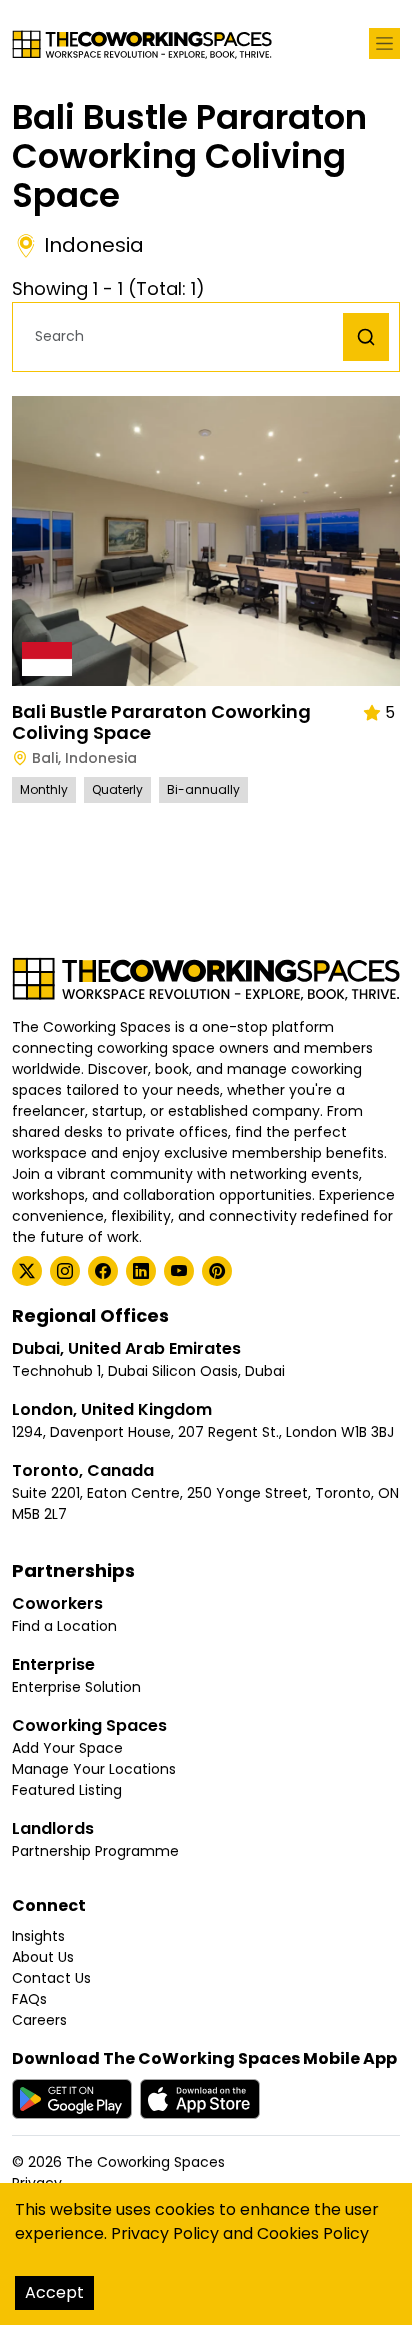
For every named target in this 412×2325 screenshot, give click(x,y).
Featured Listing (67, 1790)
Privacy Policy (165, 2233)
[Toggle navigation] (384, 43)
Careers (39, 2020)
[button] (183, 336)
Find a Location (64, 1626)
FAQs (29, 1999)
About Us (43, 1957)
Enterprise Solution (76, 1687)
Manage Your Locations (94, 1769)
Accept (54, 2292)
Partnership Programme (95, 1851)
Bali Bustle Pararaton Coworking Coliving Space (161, 722)
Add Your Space (67, 1748)
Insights (38, 1936)
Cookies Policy (313, 2233)
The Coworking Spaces (145, 2162)
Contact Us (51, 1978)
